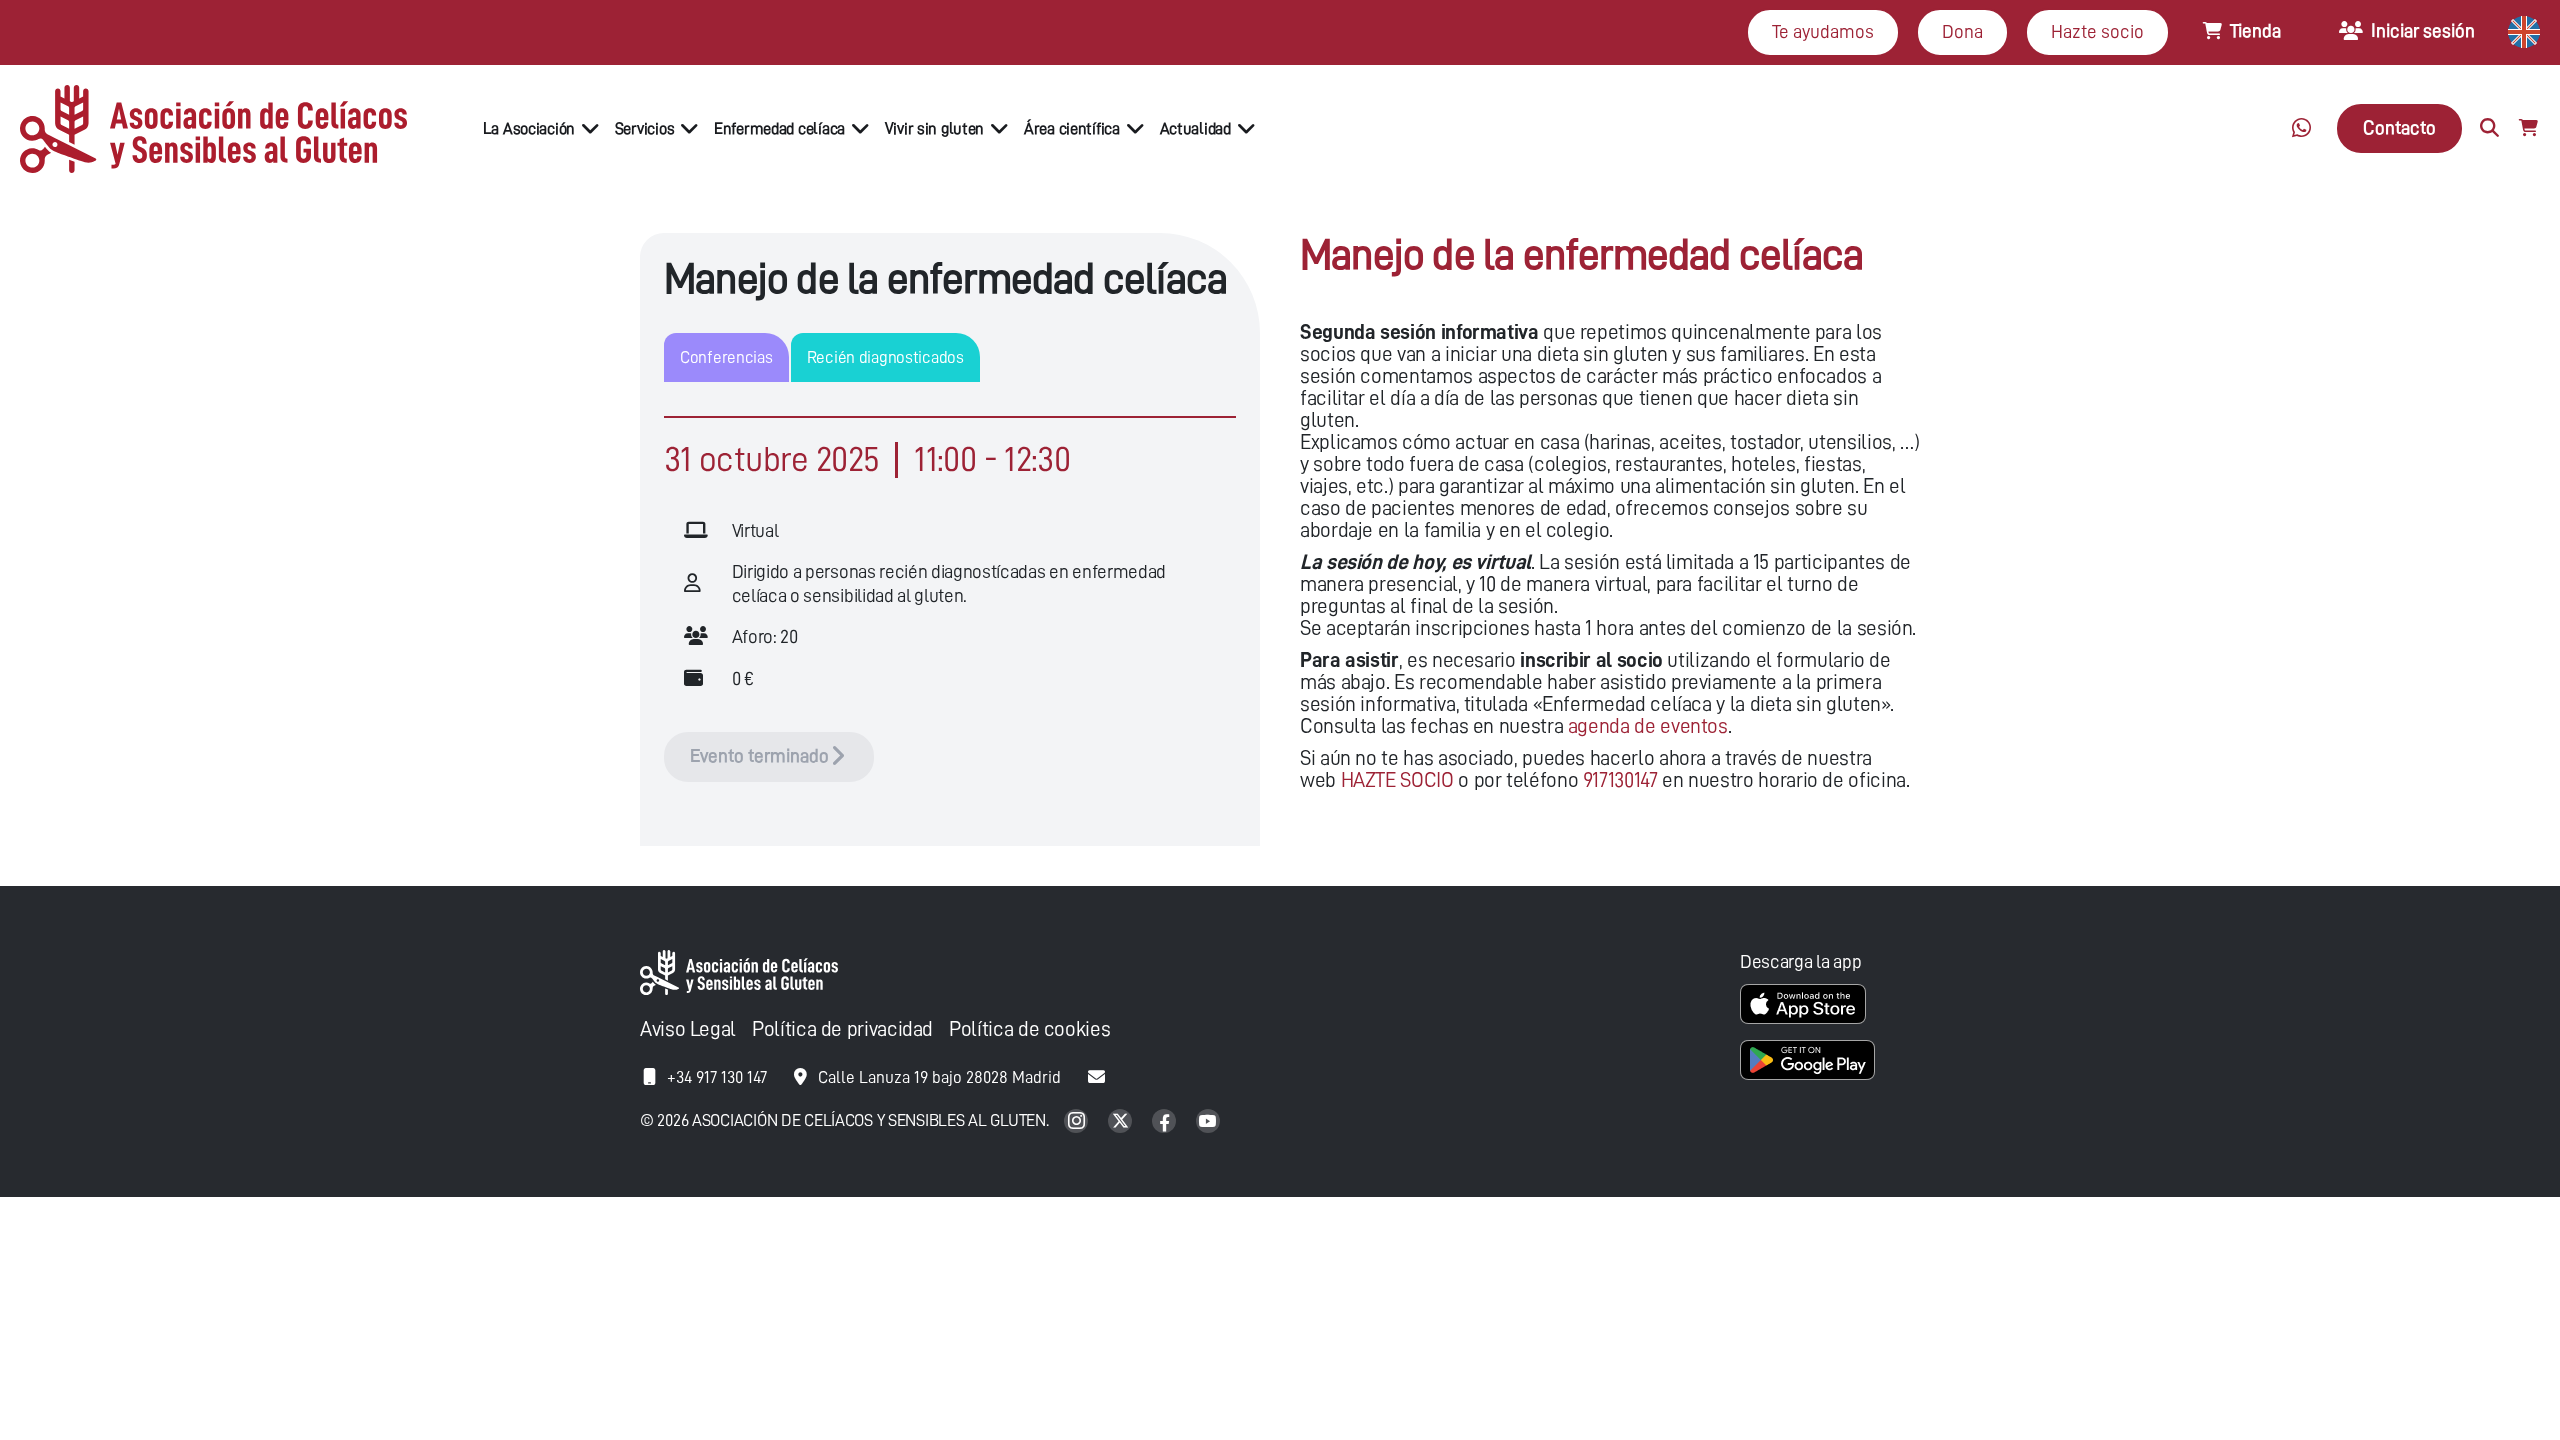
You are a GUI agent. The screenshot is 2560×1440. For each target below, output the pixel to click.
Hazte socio (2097, 31)
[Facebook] (1166, 1122)
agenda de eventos (1648, 726)
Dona (1962, 31)
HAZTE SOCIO (1397, 780)
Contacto (2399, 127)
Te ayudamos (1823, 31)
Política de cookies (1029, 1029)
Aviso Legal (688, 1029)
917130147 (1620, 780)
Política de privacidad (842, 1029)
